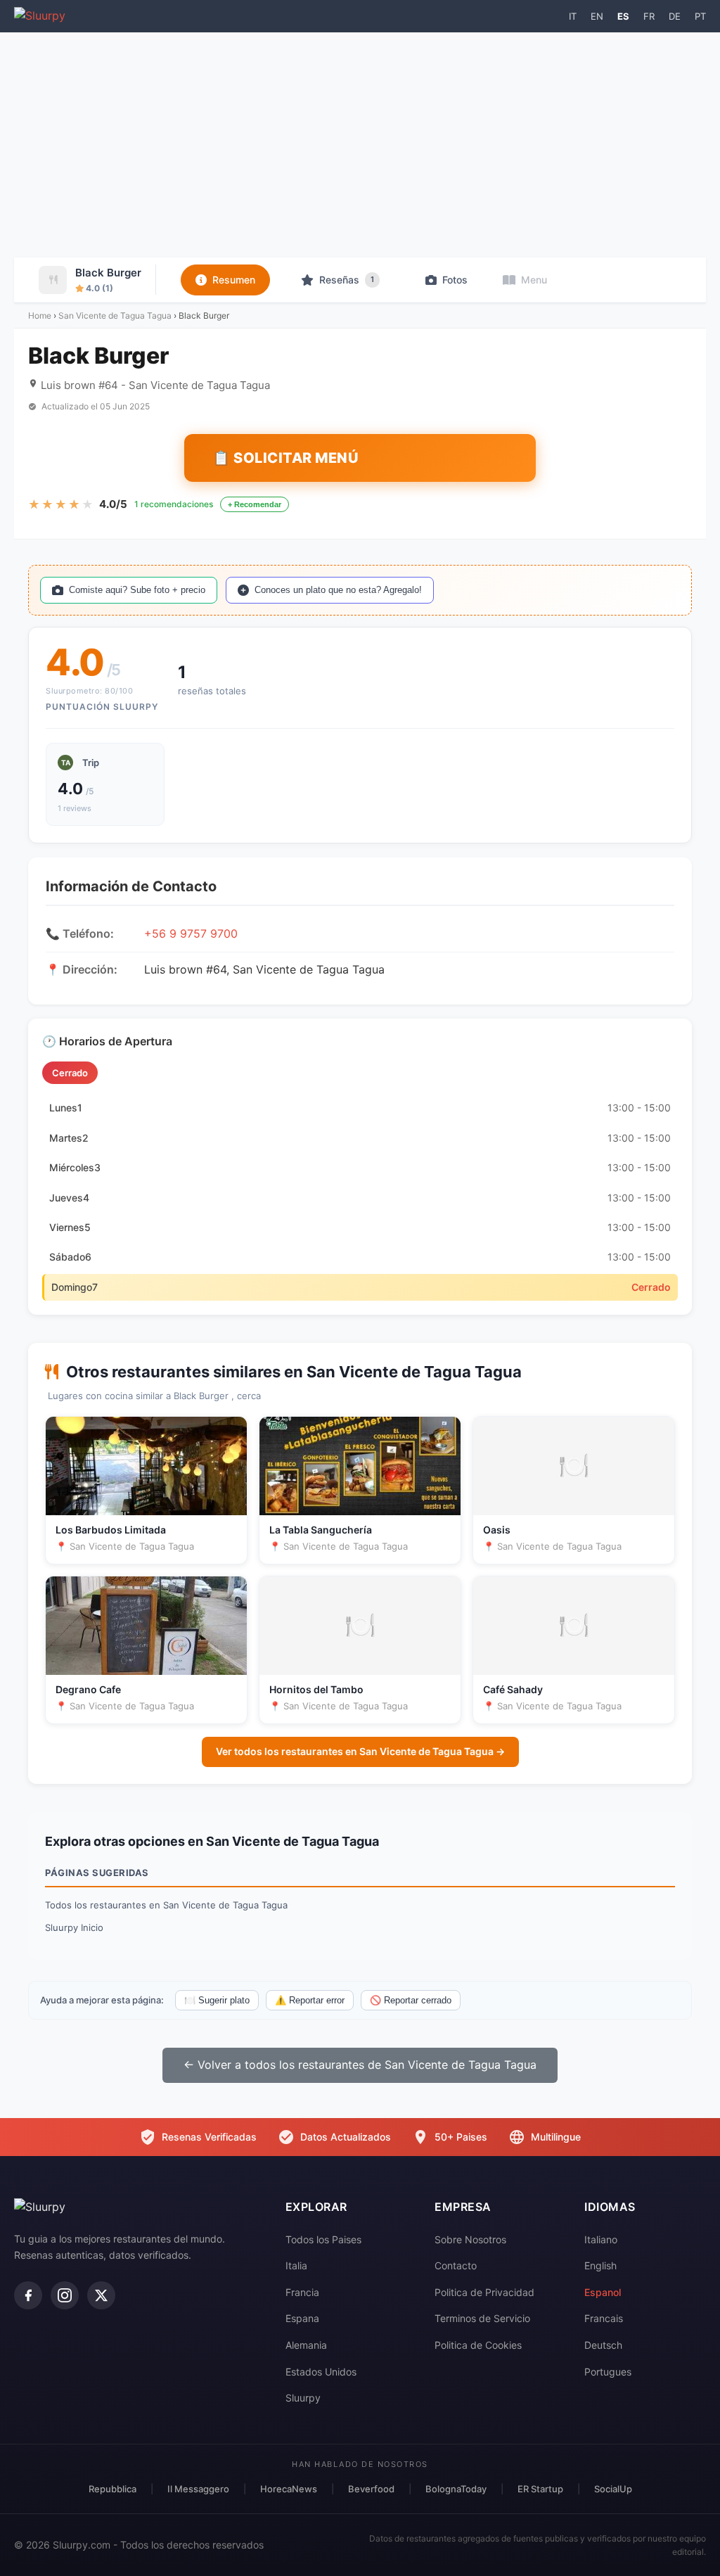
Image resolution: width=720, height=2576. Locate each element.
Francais (604, 2318)
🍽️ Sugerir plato (217, 2000)
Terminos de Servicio (482, 2318)
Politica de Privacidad (484, 2292)
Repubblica (112, 2489)
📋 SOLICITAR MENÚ (285, 458)
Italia (296, 2265)
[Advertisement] (360, 145)
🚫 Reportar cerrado (411, 2000)
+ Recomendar (255, 504)
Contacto (456, 2265)
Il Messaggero (198, 2489)
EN (597, 16)
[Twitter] (101, 2295)
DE (675, 16)
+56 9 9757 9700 (191, 933)
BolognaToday (456, 2489)
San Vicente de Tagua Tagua (115, 315)
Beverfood (371, 2489)
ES (623, 16)
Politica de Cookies (478, 2345)
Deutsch (603, 2345)
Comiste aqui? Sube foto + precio (137, 590)
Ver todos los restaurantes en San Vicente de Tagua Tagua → (360, 1751)
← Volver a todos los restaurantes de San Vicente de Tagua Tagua (360, 2065)
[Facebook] (28, 2295)
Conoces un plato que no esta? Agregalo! (338, 590)
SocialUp (613, 2489)
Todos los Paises (323, 2239)
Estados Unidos (321, 2372)
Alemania (306, 2345)
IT (573, 16)
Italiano (601, 2239)
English (600, 2265)
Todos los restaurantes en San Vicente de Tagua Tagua (166, 1905)
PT (700, 16)
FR (649, 16)
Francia (302, 2292)
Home (40, 315)
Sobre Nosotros (470, 2239)
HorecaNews (289, 2489)
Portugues (608, 2372)
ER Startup (540, 2489)
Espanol (603, 2292)
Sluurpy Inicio (74, 1927)
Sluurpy (303, 2398)
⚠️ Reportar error (310, 2000)
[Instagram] (65, 2295)
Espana (302, 2318)
